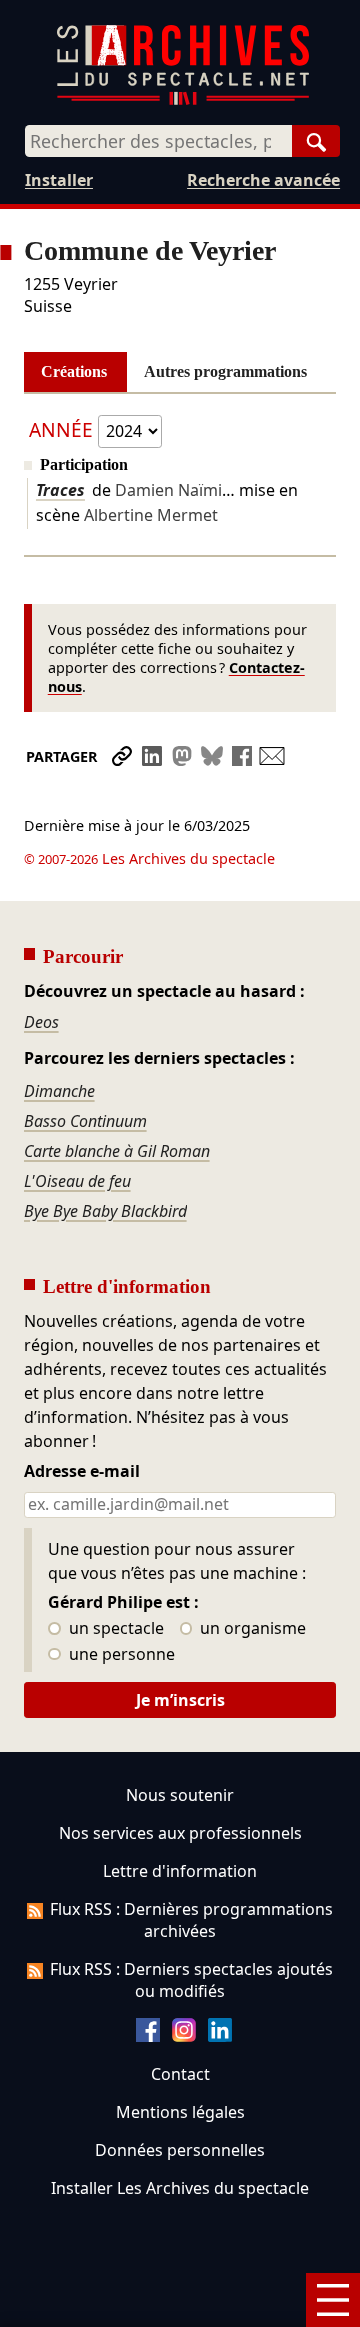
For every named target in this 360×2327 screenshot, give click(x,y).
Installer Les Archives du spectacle (180, 2188)
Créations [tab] (74, 371)
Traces (60, 490)
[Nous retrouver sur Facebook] (148, 2036)
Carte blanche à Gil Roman (117, 1151)
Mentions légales (180, 2112)
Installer (59, 180)
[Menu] (333, 2300)
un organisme (251, 1629)
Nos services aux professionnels (180, 1833)
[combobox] (158, 141)
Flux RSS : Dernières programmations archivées (191, 1920)
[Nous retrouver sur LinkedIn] (220, 2036)
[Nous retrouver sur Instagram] (184, 2036)
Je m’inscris (180, 1700)
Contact (180, 2074)
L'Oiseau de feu (77, 1181)
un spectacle (114, 1629)
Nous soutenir (180, 1795)
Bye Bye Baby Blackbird (105, 1211)
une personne (120, 1655)
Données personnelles (180, 2150)
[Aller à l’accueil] (183, 100)
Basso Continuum (85, 1121)
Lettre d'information (180, 1871)
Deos (41, 1022)
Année (61, 429)
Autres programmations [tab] (225, 371)
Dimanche (59, 1091)
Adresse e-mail (82, 1472)
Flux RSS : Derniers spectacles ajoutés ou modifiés (191, 1980)
